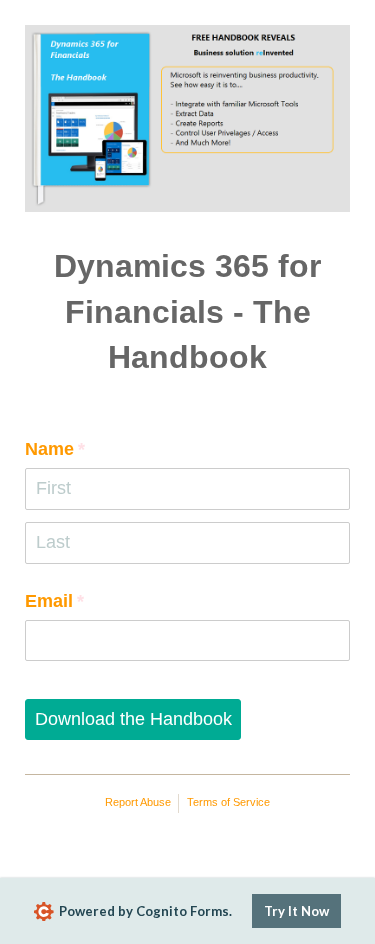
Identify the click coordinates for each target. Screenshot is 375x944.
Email (91, 601)
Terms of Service (228, 802)
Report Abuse (138, 802)
